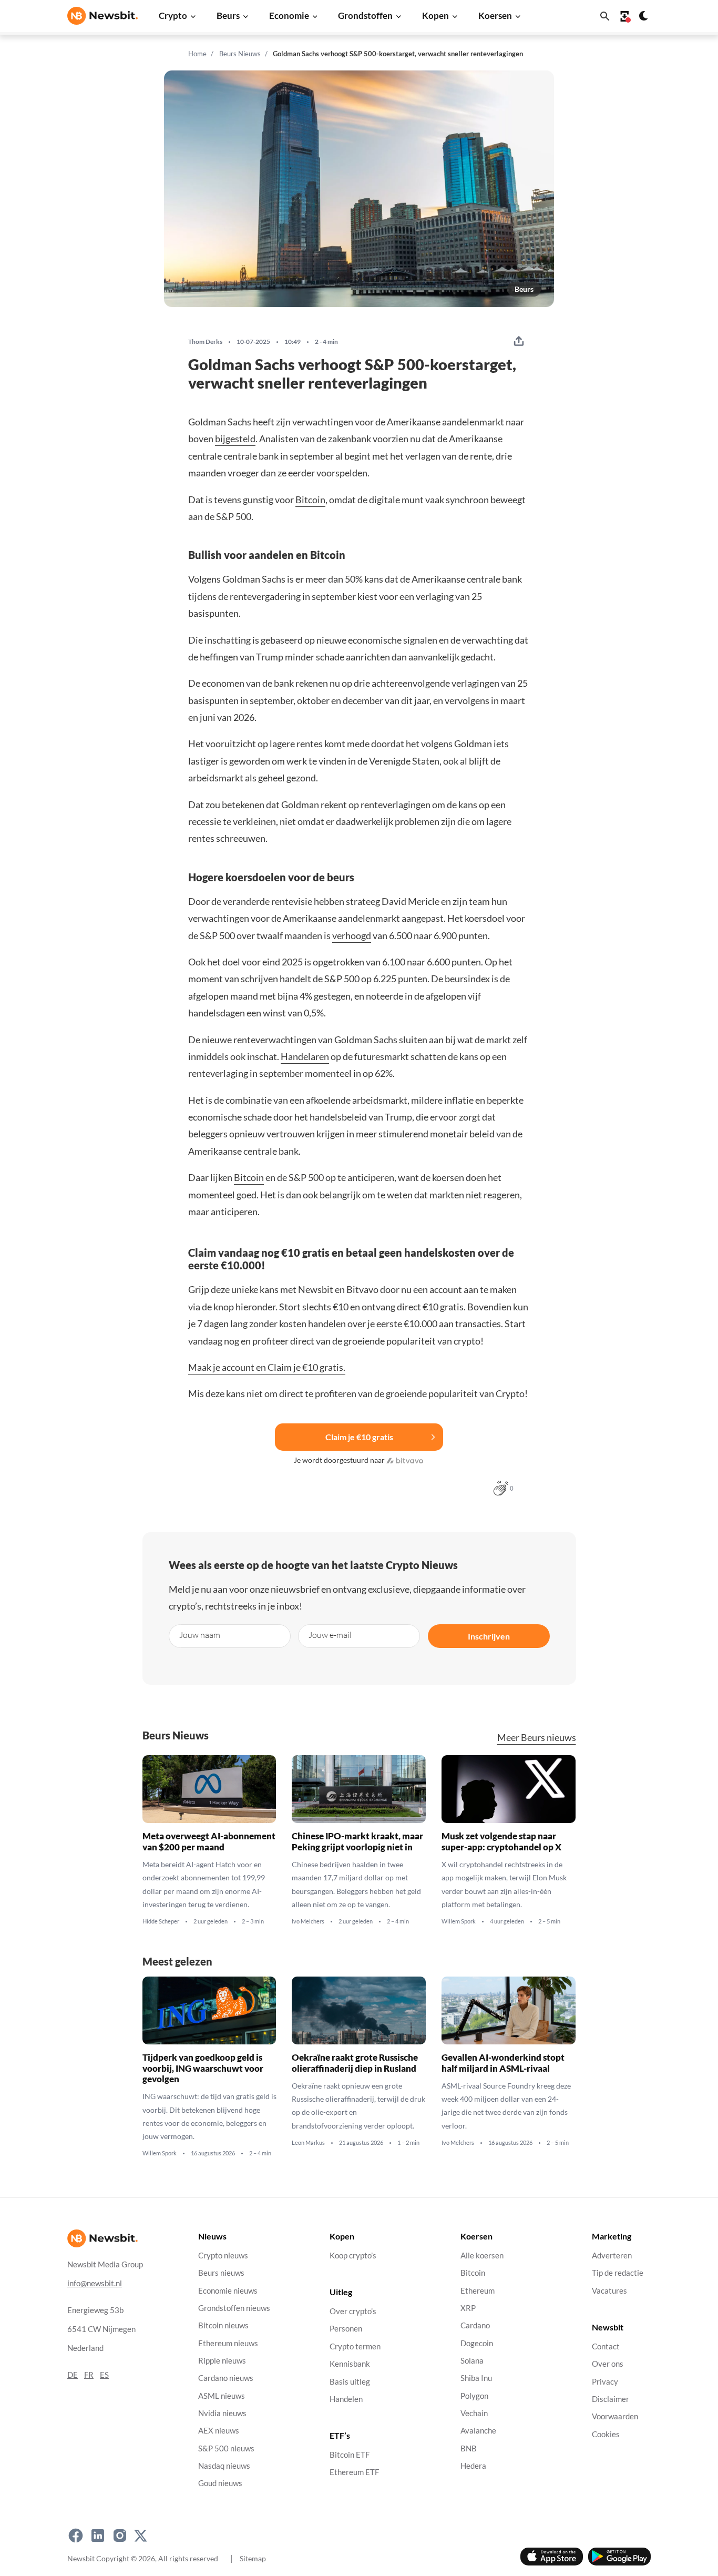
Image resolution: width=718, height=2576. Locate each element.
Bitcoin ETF (350, 2455)
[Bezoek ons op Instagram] (120, 2536)
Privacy (605, 2382)
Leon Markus (308, 2142)
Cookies (606, 2434)
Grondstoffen (365, 16)
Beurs (228, 16)
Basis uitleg (350, 2382)
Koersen (495, 16)
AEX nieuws (219, 2431)
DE (73, 2375)
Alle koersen (482, 2256)
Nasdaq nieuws (224, 2466)
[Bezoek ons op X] (141, 2536)
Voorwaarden (615, 2416)
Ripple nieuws (222, 2361)
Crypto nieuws (223, 2256)
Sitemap (253, 2558)
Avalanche (478, 2431)
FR (89, 2375)
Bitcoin (310, 500)
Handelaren (305, 1056)
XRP (468, 2308)
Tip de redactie (618, 2273)
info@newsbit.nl (95, 2283)
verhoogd (352, 935)
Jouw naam (200, 1635)
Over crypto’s (353, 2311)
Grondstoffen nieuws (234, 2308)
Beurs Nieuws (240, 54)
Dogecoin (477, 2343)
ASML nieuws (222, 2396)
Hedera (473, 2466)
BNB (469, 2448)
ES (104, 2375)
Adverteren (612, 2256)
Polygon (474, 2396)
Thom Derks (205, 342)
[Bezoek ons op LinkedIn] (98, 2536)
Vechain (474, 2413)
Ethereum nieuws (228, 2343)
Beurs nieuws (221, 2273)
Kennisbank (350, 2364)
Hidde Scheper (161, 1921)
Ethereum (478, 2291)
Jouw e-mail (330, 1635)
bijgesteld (235, 439)
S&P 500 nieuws (226, 2448)
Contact (606, 2346)
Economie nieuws (228, 2291)
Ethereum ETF (354, 2473)
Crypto (173, 16)
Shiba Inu (476, 2378)
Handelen (346, 2399)
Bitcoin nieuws (223, 2325)
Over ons (608, 2364)
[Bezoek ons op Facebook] (76, 2536)
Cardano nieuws (226, 2378)
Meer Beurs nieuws (537, 1738)
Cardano (475, 2325)
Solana (472, 2361)
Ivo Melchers (308, 1921)
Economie (289, 16)
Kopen (435, 16)
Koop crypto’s (353, 2256)
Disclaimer (611, 2399)
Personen (346, 2329)
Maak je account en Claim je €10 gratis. (267, 1367)
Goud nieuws (220, 2483)
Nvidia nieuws (222, 2413)
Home (197, 54)
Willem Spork (459, 1921)
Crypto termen (355, 2346)
